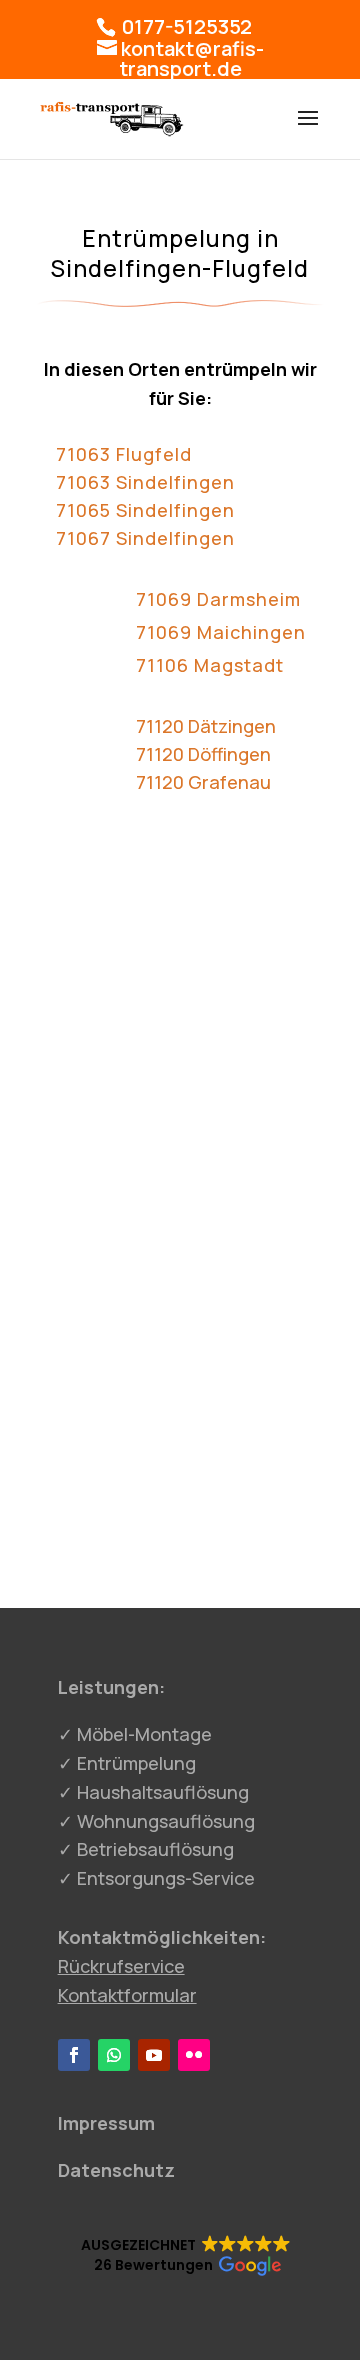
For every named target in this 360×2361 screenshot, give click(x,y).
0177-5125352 (185, 26)
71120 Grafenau (203, 782)
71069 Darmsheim (218, 599)
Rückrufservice (121, 1966)
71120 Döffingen (203, 754)
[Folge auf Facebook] (74, 2055)
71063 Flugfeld (124, 454)
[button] (186, 2256)
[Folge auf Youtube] (154, 2055)
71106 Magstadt (210, 665)
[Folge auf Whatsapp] (114, 2055)
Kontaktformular (127, 1995)
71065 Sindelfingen (145, 510)
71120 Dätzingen (206, 726)
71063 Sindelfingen (145, 482)
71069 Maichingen (221, 632)
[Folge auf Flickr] (194, 2055)
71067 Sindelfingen (145, 538)
